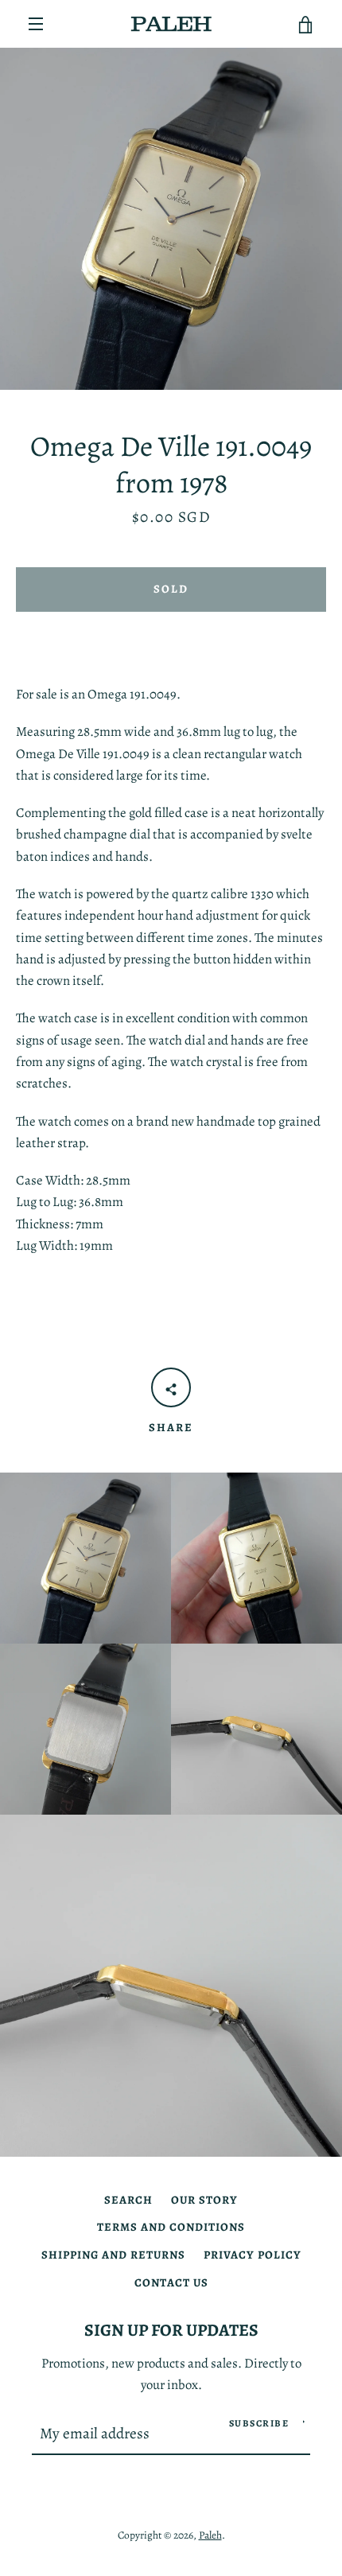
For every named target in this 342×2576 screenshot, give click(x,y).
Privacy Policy (253, 2255)
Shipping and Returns (113, 2255)
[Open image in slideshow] (171, 219)
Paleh (210, 2535)
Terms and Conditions (171, 2227)
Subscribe (259, 2423)
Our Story (204, 2200)
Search (128, 2200)
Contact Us (171, 2282)
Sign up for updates (171, 2330)
